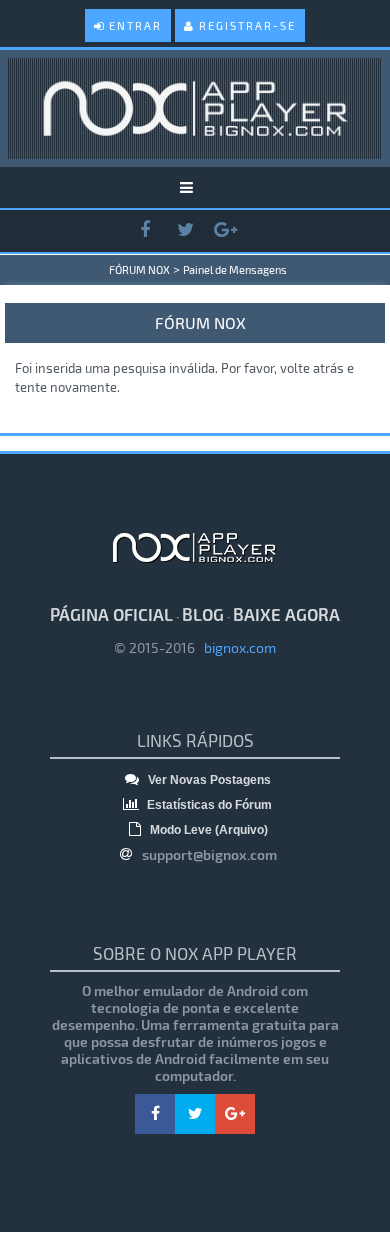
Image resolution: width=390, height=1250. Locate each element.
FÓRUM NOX (139, 269)
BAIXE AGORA (286, 614)
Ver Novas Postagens (208, 780)
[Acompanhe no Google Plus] (225, 230)
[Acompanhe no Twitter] (185, 230)
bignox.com (235, 647)
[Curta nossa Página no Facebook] (145, 230)
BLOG (203, 614)
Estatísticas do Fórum (208, 805)
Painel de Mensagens (235, 269)
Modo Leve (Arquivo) (207, 830)
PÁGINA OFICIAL (111, 614)
